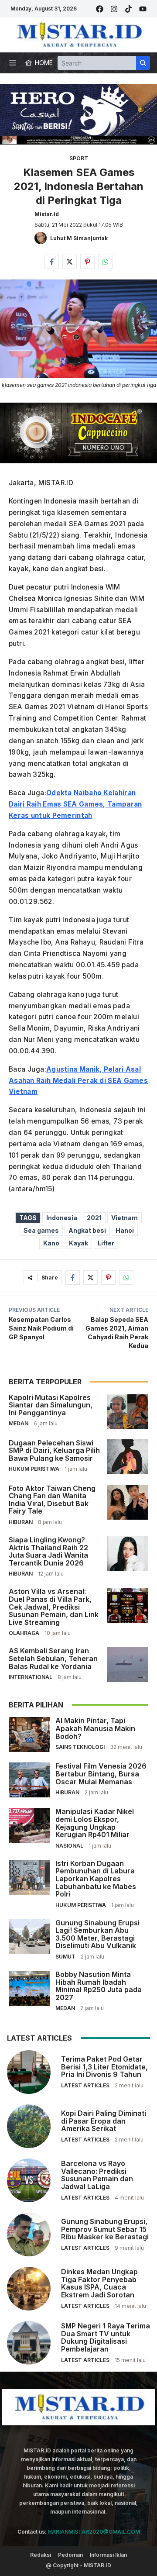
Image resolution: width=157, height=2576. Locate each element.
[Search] (143, 63)
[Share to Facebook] (52, 262)
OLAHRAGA (24, 1633)
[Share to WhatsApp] (105, 262)
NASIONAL (69, 1846)
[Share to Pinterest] (87, 262)
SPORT (79, 158)
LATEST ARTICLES (85, 2085)
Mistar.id (47, 214)
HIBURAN (21, 1522)
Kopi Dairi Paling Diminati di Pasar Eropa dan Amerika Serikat (104, 2121)
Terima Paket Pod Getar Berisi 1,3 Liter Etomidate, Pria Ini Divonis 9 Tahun (104, 2067)
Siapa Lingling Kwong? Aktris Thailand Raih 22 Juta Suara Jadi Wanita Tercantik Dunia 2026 (48, 1551)
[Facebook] (100, 9)
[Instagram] (114, 9)
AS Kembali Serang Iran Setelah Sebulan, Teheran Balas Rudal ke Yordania (53, 1658)
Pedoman (70, 2555)
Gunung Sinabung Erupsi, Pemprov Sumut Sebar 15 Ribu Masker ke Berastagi (105, 2229)
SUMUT (65, 1957)
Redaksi (41, 2555)
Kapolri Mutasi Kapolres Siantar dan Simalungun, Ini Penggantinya (51, 1405)
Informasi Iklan (108, 2555)
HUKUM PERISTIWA (34, 1469)
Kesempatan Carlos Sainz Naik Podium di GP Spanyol (41, 1328)
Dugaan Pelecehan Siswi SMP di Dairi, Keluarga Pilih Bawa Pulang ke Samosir (54, 1450)
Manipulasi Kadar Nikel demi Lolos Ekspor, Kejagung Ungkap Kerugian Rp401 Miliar (95, 1823)
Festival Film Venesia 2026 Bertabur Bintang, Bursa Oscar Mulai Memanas (101, 1774)
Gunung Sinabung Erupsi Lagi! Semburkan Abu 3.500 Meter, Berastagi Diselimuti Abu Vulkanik (97, 1934)
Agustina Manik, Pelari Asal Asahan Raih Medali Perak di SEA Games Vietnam (78, 1081)
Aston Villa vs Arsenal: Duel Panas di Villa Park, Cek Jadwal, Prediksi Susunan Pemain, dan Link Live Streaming (54, 1607)
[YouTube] (143, 9)
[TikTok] (128, 9)
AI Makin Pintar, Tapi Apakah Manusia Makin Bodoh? (95, 1728)
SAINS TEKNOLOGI (80, 1747)
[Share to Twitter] (70, 262)
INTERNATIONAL (31, 1677)
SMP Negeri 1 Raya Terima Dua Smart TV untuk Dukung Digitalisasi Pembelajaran (106, 2337)
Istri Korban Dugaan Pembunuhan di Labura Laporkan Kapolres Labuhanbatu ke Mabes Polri (96, 1879)
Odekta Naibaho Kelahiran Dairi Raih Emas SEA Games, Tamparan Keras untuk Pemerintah (75, 804)
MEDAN (19, 1423)
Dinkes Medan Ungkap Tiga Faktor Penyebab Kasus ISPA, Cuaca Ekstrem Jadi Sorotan (99, 2283)
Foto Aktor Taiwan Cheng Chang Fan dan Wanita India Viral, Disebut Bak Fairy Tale (52, 1500)
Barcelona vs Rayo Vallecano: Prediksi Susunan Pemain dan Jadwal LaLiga (97, 2175)
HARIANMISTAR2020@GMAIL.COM (94, 2532)
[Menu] (13, 63)
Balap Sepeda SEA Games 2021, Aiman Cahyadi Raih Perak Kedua (117, 1333)
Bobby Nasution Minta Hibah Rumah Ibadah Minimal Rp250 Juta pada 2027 (99, 1986)
